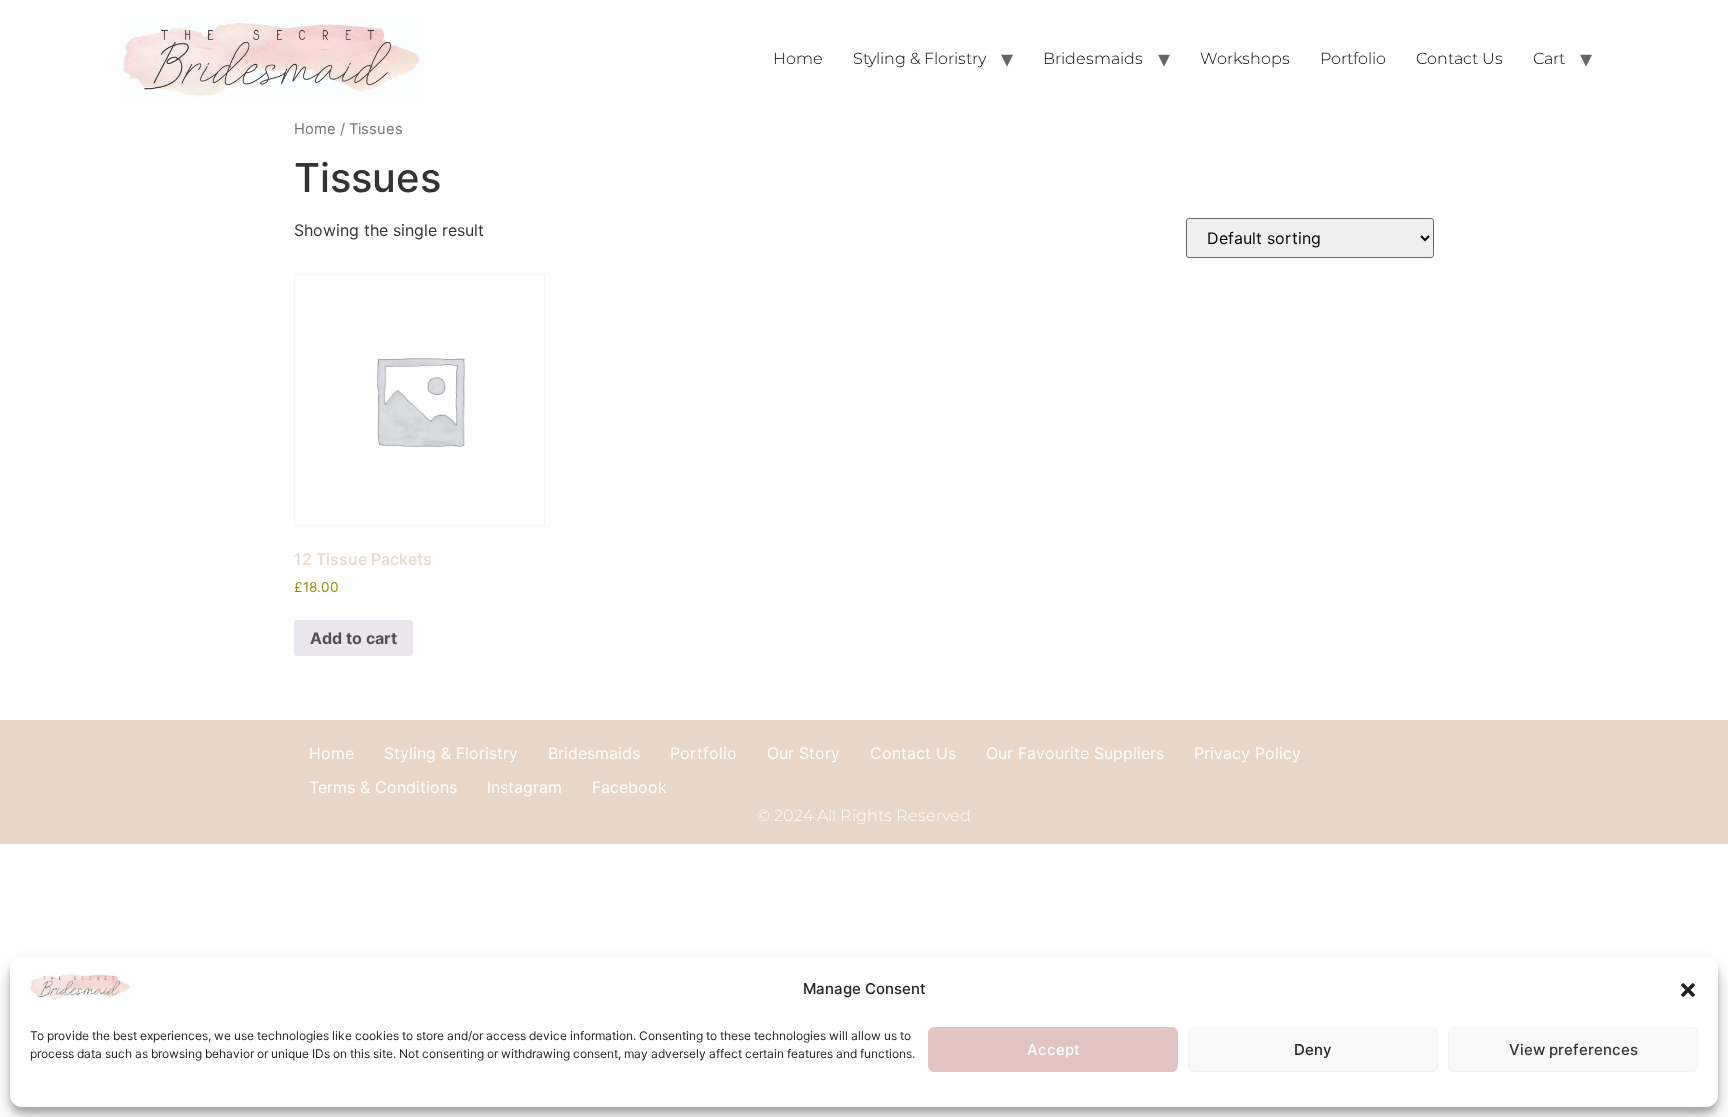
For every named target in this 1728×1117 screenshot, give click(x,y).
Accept (1053, 1049)
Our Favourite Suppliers (1075, 753)
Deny (1313, 1049)
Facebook (629, 787)
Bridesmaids (1093, 58)
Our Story (803, 753)
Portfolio (1353, 58)
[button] (1688, 990)
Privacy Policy (1247, 753)
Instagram (524, 787)
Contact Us (1459, 58)
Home (798, 58)
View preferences (1573, 1049)
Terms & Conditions (383, 787)
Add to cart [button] (353, 638)
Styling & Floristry (919, 58)
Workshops (1245, 58)
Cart (1549, 58)
